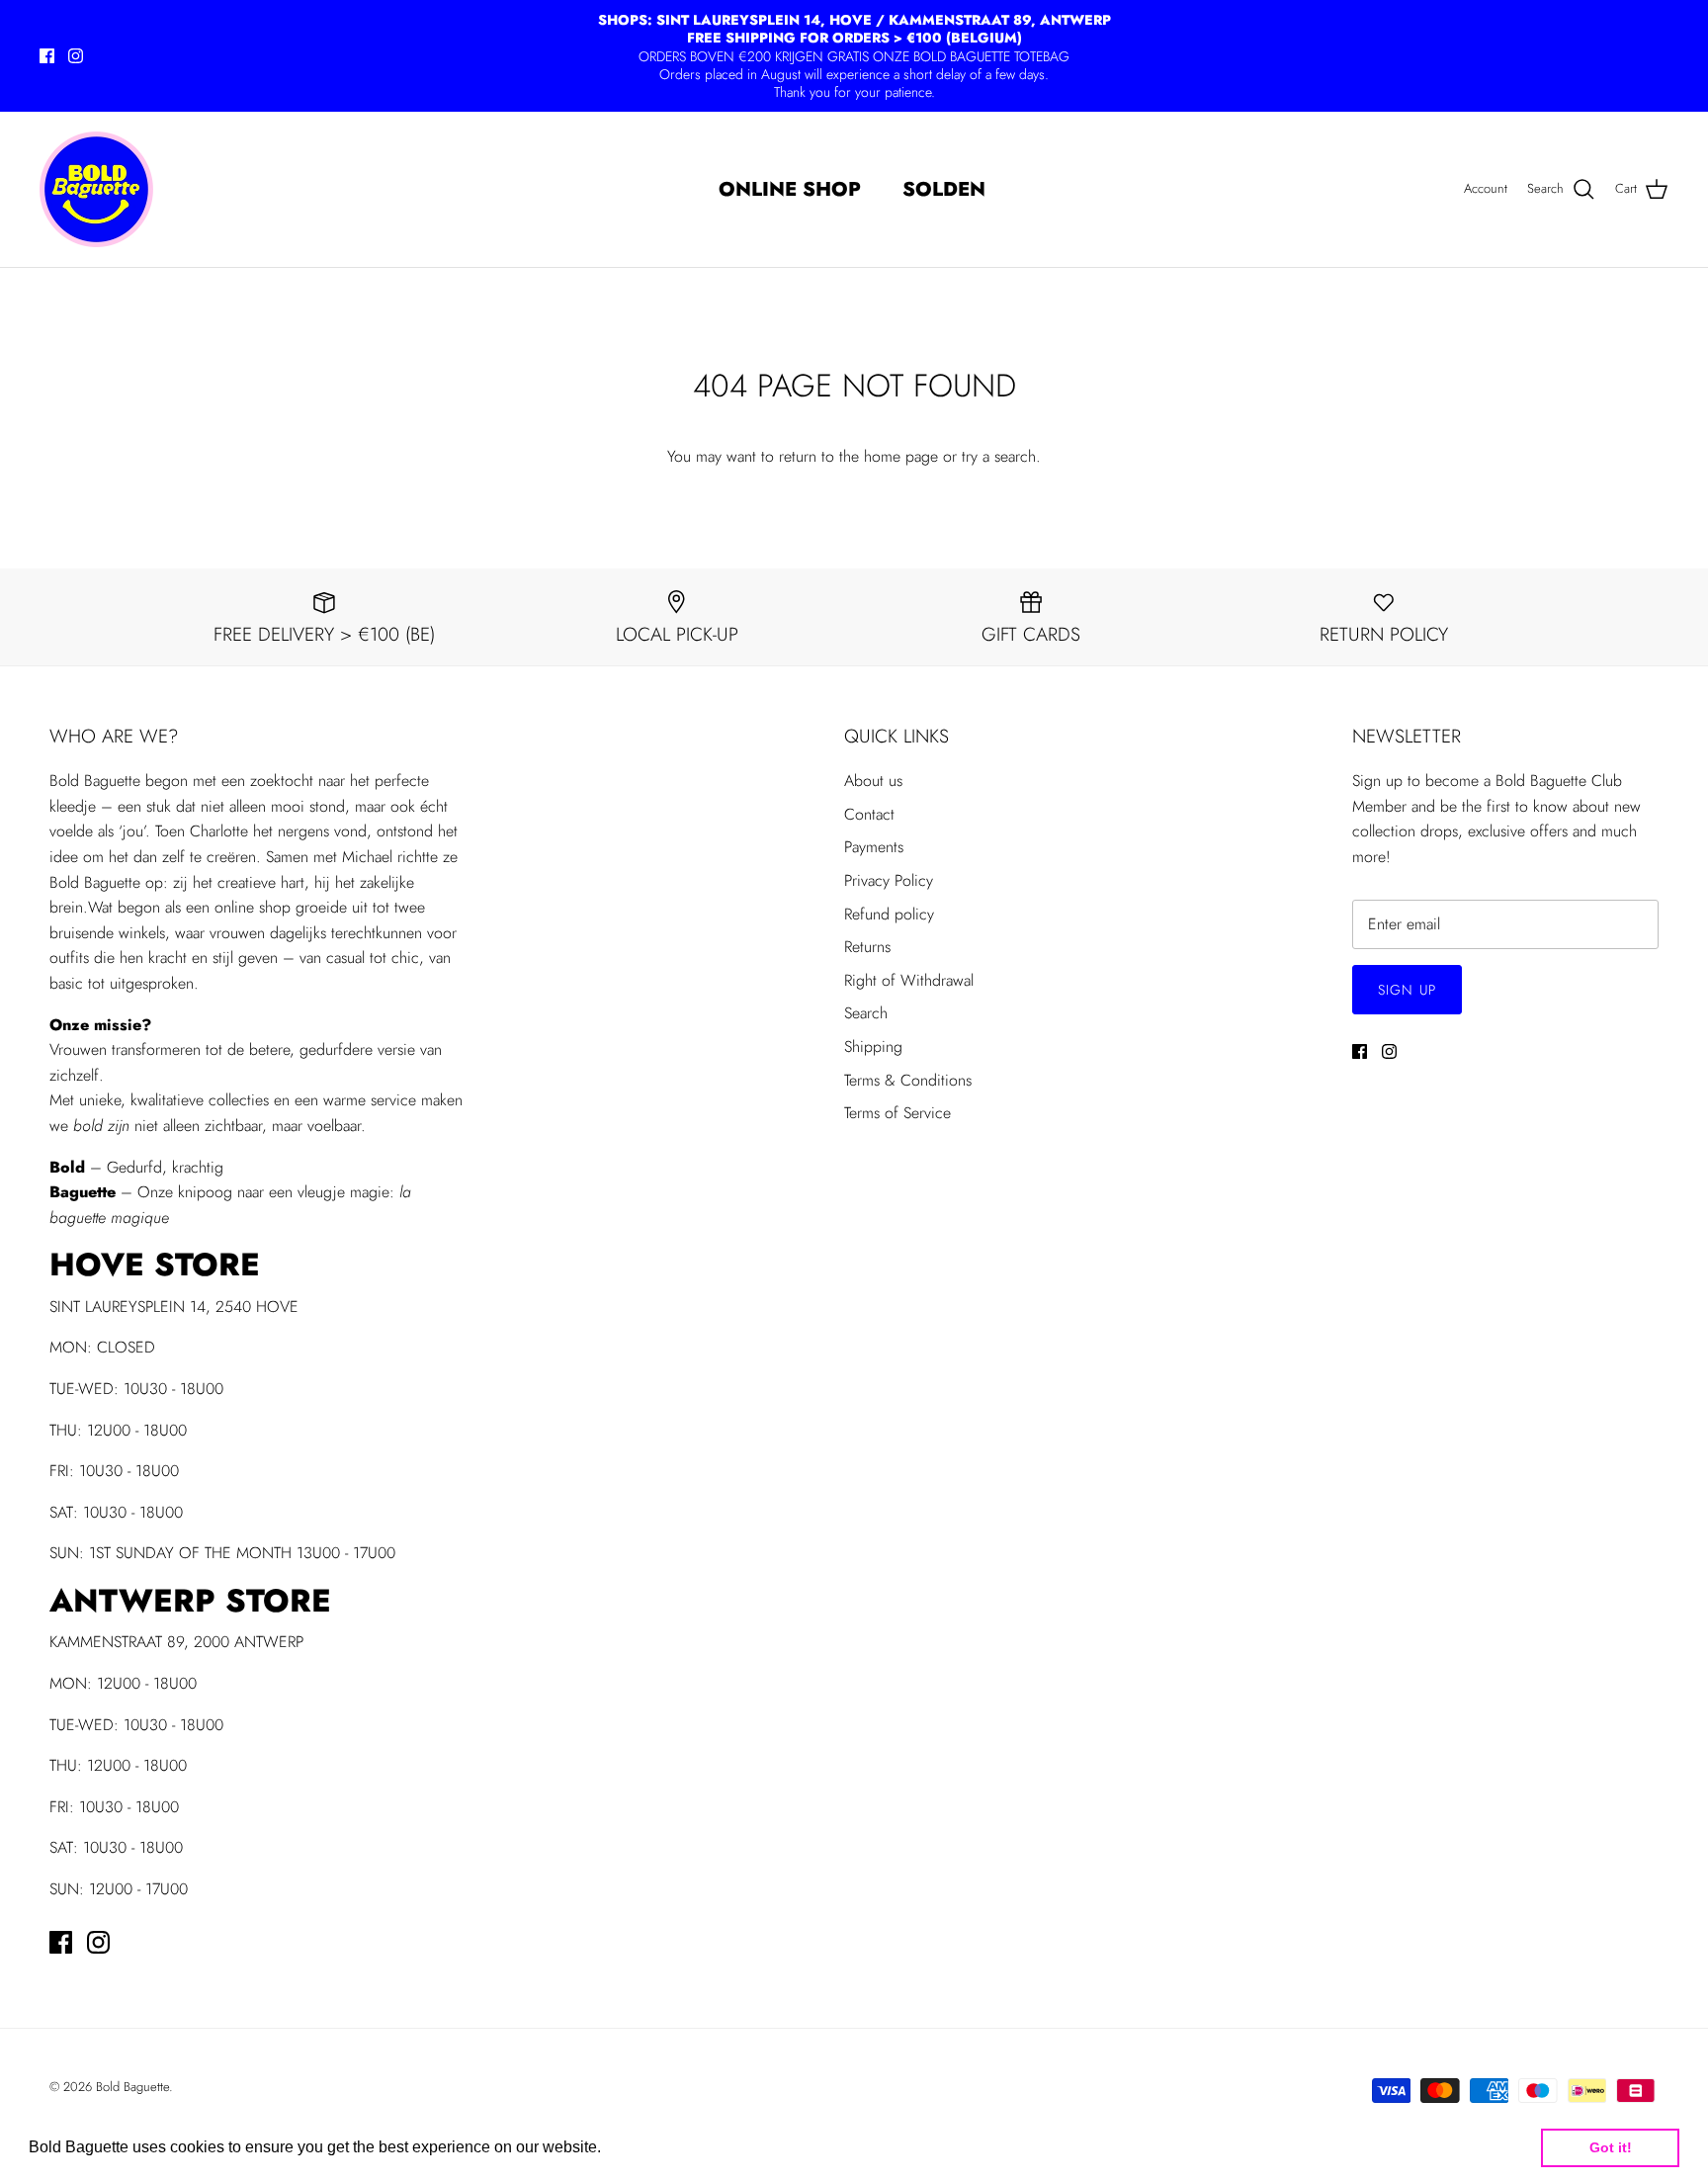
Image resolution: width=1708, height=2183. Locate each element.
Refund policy (889, 914)
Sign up (1407, 990)
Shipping (873, 1047)
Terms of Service (897, 1113)
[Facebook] (47, 56)
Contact (869, 814)
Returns (867, 947)
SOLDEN (944, 189)
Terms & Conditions (908, 1080)
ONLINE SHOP (790, 189)
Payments (874, 847)
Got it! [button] (1611, 2147)
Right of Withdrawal (909, 980)
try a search (999, 456)
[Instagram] (76, 56)
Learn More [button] (648, 2147)
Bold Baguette (132, 2087)
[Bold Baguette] (96, 189)
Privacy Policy (889, 880)
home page (901, 456)
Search (866, 1013)
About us (873, 781)
